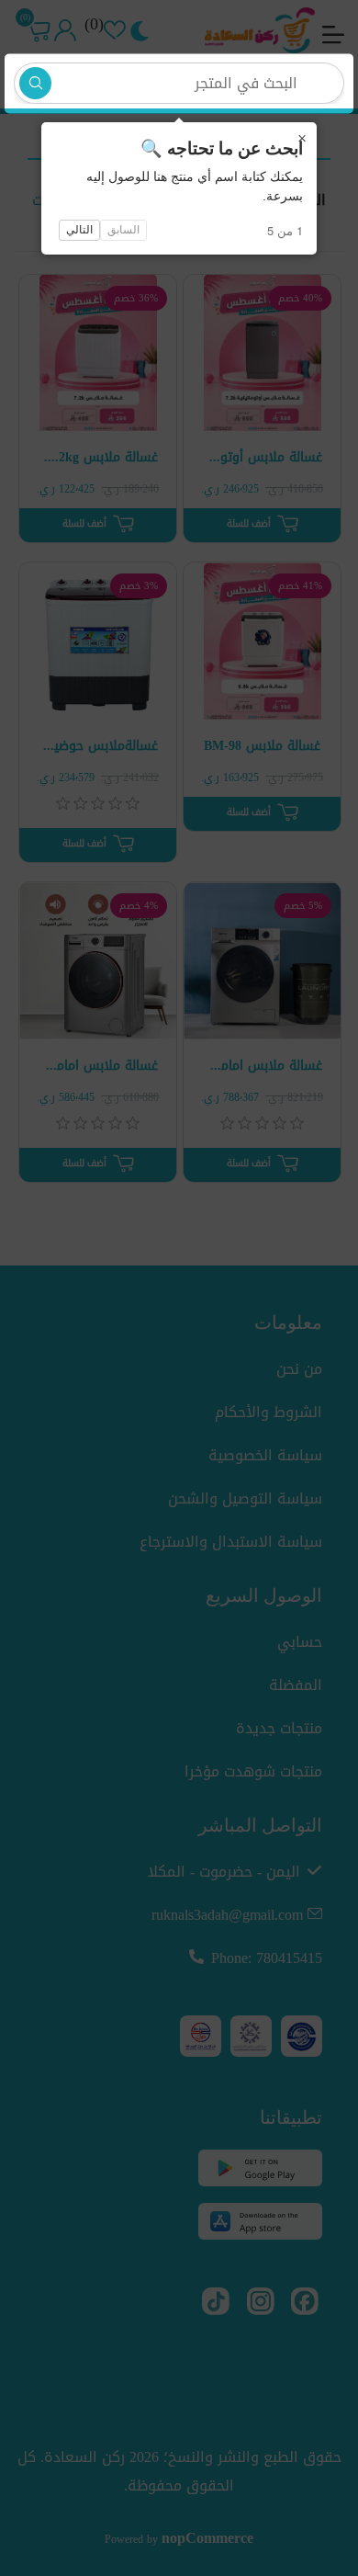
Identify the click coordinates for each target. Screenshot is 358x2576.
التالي (79, 230)
